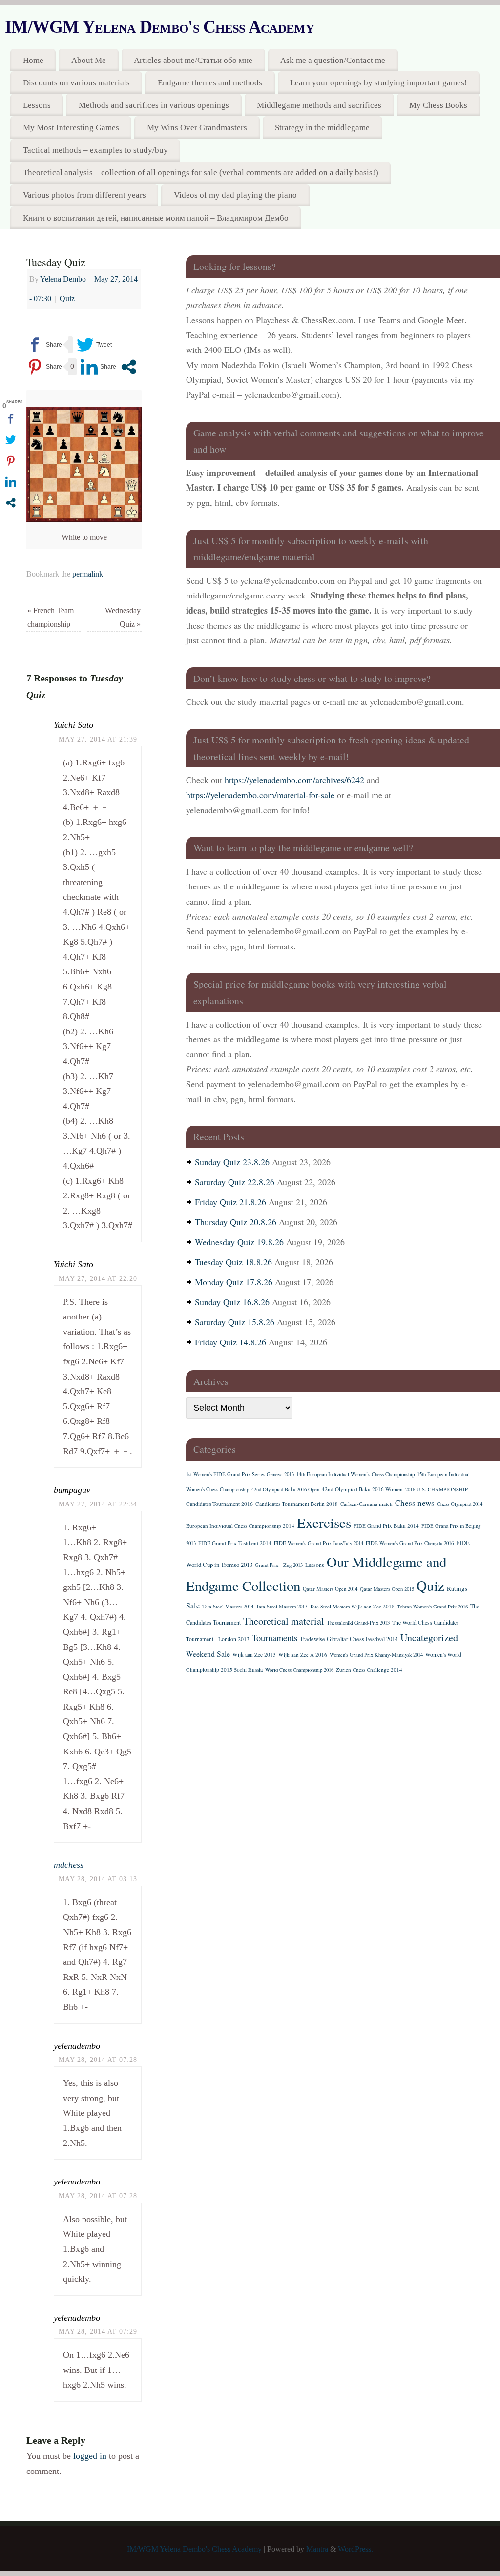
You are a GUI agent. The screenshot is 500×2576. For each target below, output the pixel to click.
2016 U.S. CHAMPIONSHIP (437, 1489)
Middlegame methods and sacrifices (319, 105)
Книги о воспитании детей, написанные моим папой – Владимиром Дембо (156, 218)
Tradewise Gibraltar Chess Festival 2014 (349, 1639)
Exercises (324, 1522)
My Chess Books (438, 105)
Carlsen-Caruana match (366, 1504)
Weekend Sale (208, 1654)
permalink (88, 574)
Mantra (317, 2549)
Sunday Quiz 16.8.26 (232, 1302)
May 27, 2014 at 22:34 (98, 1504)
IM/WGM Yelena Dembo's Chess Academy (159, 27)
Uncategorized (429, 1638)
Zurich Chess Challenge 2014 (369, 1670)
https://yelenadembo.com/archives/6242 (294, 780)
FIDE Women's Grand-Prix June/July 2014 (319, 1543)
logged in (90, 2456)
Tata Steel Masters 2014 (228, 1607)
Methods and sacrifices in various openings (154, 105)
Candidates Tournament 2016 (219, 1504)
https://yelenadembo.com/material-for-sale (260, 795)
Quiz (67, 299)
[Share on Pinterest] (44, 367)
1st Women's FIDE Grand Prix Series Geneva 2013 (240, 1474)
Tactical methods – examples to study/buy (95, 150)
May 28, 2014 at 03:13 (98, 1879)
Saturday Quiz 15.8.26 (235, 1322)
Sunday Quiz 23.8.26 (232, 1162)
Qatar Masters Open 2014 (330, 1589)
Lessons (37, 105)
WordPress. (355, 2549)
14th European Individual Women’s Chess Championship (355, 1474)
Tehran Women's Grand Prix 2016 (432, 1607)
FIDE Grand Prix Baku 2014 (386, 1526)
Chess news (415, 1503)
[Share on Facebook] (44, 345)
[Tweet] (94, 345)
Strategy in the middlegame (322, 128)
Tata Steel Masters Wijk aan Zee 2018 (352, 1606)
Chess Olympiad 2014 (460, 1504)
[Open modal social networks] (129, 367)
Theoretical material (284, 1621)
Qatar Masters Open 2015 (387, 1589)
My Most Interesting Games (71, 128)
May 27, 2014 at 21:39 (98, 739)
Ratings (457, 1588)
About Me (89, 60)
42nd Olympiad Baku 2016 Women (362, 1489)
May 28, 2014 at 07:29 (98, 2331)
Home (33, 60)
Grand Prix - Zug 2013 (279, 1565)
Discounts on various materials (76, 83)
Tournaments (275, 1638)
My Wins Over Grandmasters (197, 128)
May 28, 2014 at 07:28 (98, 2060)
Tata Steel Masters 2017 (281, 1607)
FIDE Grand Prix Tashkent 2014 (235, 1543)
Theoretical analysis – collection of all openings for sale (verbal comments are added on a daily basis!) (201, 173)
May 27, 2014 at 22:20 (98, 1278)
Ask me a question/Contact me (333, 60)
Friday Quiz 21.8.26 (230, 1202)
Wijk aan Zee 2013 (254, 1655)
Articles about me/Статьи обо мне (193, 60)
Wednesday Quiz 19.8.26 (239, 1242)
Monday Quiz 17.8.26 (234, 1282)
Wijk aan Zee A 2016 (303, 1655)
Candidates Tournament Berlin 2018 (297, 1504)
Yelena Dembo (63, 279)
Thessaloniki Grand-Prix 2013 (358, 1623)
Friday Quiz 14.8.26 (230, 1342)
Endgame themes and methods (210, 83)
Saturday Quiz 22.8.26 (235, 1182)
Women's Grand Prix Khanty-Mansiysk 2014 (376, 1655)
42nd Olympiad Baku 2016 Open (285, 1489)
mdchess (69, 1865)
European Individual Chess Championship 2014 (240, 1526)
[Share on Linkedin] (98, 367)
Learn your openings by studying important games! (379, 83)
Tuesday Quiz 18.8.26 (233, 1262)
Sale (193, 1606)
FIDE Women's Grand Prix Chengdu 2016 (410, 1543)
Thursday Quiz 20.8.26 (236, 1222)
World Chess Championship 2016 (299, 1670)
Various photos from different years (84, 195)
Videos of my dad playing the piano (235, 195)
